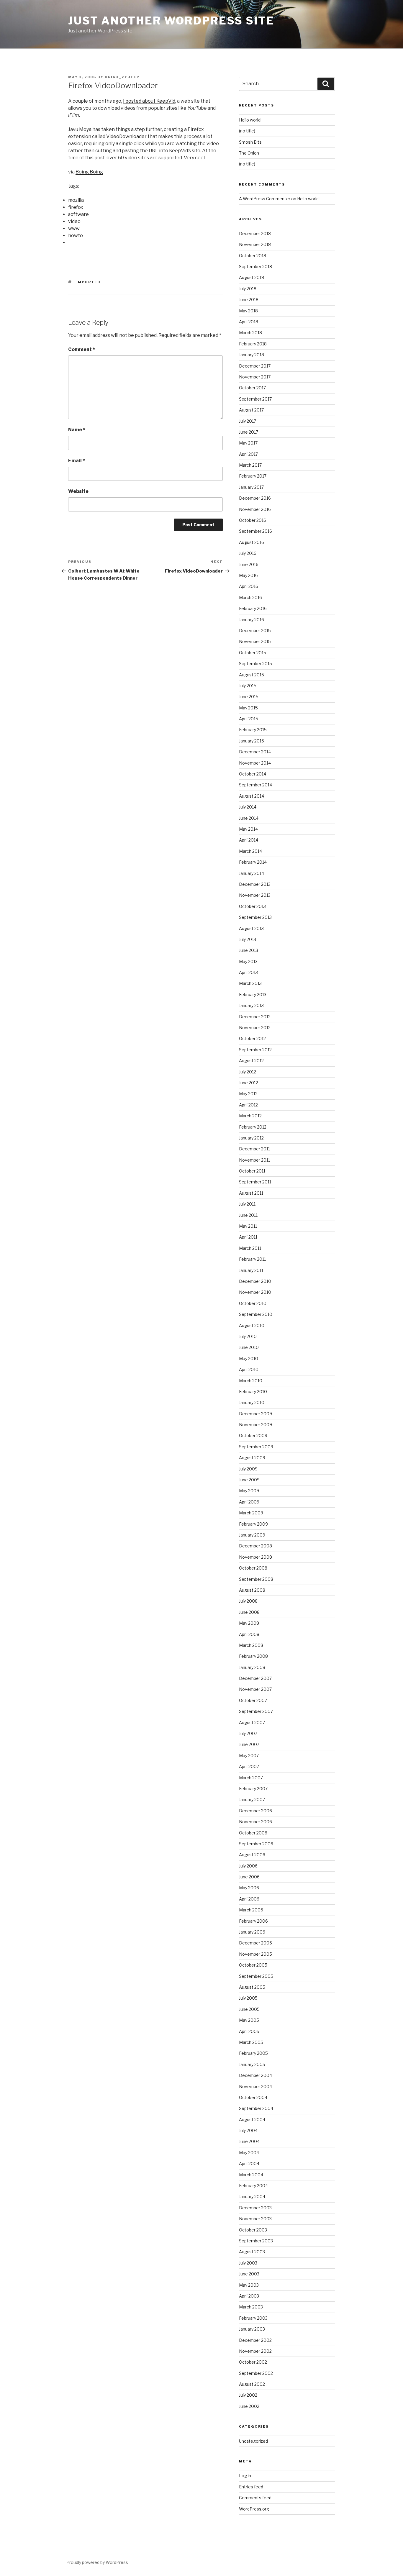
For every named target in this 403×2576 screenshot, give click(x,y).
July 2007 (248, 1733)
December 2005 (255, 1943)
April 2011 (248, 1237)
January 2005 (252, 2064)
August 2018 (252, 277)
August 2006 (252, 1855)
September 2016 (255, 531)
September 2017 (255, 399)
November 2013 (255, 895)
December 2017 (255, 366)
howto (76, 236)
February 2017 (253, 476)
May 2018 (248, 311)
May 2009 (249, 1491)
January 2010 (252, 1402)
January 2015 (252, 741)
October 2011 (252, 1171)
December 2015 (255, 631)
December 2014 (255, 752)
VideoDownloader (126, 136)
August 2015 (252, 675)
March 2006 (251, 1910)
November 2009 (255, 1425)
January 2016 (252, 620)
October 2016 (253, 520)
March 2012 (250, 1116)
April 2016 (249, 586)
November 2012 (255, 1028)
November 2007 (255, 1689)
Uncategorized (253, 2441)
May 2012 (248, 1094)
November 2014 (255, 763)
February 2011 (252, 1259)
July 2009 (248, 1469)
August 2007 (252, 1722)
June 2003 (249, 2274)
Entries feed (251, 2487)
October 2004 (253, 2097)
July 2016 (248, 553)
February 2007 (253, 1789)
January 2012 (251, 1138)
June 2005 (249, 2009)
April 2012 (248, 1105)
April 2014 (249, 840)
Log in (245, 2476)
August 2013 (251, 928)
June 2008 (249, 1612)
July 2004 (248, 2130)
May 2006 (249, 1888)
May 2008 (249, 1623)
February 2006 (253, 1921)
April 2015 (249, 719)
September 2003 (256, 2241)
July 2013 (248, 939)
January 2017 (251, 487)
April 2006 (249, 1899)
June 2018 (249, 300)
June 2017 (249, 432)
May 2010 (249, 1358)
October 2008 (253, 1568)
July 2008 (248, 1601)
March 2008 (251, 1645)
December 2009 (255, 1414)
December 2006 (255, 1811)
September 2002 (256, 2373)
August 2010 (252, 1325)
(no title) (247, 131)
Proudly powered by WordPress (97, 2562)
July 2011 (247, 1204)
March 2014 (250, 851)
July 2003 (248, 2263)
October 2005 (253, 1965)
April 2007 (249, 1766)
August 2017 (251, 410)
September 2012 (255, 1050)
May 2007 (249, 1756)
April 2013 (248, 972)
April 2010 (249, 1369)
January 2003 (252, 2329)
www (74, 228)
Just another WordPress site (171, 21)
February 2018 (253, 344)
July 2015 (248, 686)
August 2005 (252, 1987)
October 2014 (253, 774)
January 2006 (252, 1932)
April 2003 (249, 2296)
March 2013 (250, 983)
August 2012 (251, 1061)
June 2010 (249, 1347)
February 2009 (253, 1524)
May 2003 (249, 2285)
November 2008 (255, 1557)
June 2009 (249, 1480)
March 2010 (251, 1381)
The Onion (249, 153)
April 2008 (249, 1634)
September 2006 (256, 1844)
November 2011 (254, 1160)
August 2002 (252, 2384)
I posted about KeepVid (149, 101)
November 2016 (255, 509)
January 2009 (252, 1535)
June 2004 (249, 2141)
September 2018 (255, 267)
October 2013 (252, 906)
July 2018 (248, 289)
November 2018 (255, 244)
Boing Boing (89, 172)
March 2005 (251, 2042)
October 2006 (253, 1833)
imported (89, 282)
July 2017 (248, 421)
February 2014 (253, 862)
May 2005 (249, 2020)
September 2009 (256, 1447)
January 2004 (252, 2197)
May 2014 (248, 829)
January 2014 (252, 873)
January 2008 (252, 1667)
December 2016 (255, 498)
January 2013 (251, 1005)
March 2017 (250, 465)
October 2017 (252, 388)
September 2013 (255, 917)
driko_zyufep (122, 77)
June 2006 (249, 1877)
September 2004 (256, 2108)
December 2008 (255, 1546)
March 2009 (251, 1513)
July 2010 (248, 1336)
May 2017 (248, 443)
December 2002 (255, 2340)
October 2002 (253, 2362)
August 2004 (252, 2120)
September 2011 (255, 1182)
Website (78, 491)
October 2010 (253, 1303)
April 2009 (249, 1502)
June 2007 (249, 1744)
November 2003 (255, 2219)
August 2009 (252, 1458)
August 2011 (251, 1193)
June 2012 (249, 1083)
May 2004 (249, 2153)
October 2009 (253, 1435)
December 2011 (254, 1149)
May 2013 (248, 961)
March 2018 (250, 333)
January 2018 (252, 355)
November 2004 (255, 2086)
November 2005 (255, 1954)
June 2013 (249, 950)
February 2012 (253, 1127)
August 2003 (252, 2252)
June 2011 (248, 1215)
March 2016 (250, 597)
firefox (76, 207)
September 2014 (255, 785)
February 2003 (253, 2318)
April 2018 (249, 322)
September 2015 (255, 664)
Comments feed (255, 2498)
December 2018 (255, 233)
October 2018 (253, 256)
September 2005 (256, 1976)
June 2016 (249, 564)
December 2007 (255, 1678)
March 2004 (251, 2175)
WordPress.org (254, 2509)
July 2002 (248, 2395)
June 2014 (249, 818)
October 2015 (253, 653)
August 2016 (252, 542)
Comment (82, 349)
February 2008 (253, 1656)
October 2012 (252, 1038)
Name (77, 430)
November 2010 (255, 1292)
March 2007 (251, 1778)
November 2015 (255, 641)
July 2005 (248, 1998)
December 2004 (255, 2075)
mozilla (76, 200)
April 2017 (248, 454)
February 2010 (253, 1392)
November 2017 (255, 377)
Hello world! (250, 120)
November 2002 (255, 2351)
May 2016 (248, 575)
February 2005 (253, 2053)
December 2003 (255, 2208)
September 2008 (256, 1579)
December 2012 (255, 1017)
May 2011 (248, 1226)
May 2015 (248, 708)
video (74, 221)
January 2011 (251, 1270)
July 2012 (248, 1072)
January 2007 (252, 1799)
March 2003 (251, 2307)
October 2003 (253, 2230)
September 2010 (256, 1314)
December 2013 (255, 884)
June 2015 (249, 697)
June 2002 (249, 2406)
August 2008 (252, 1590)
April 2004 (249, 2163)
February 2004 (253, 2186)
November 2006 (255, 1822)
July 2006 (248, 1866)
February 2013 (253, 995)
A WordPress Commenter (265, 199)
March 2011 (250, 1248)
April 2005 (249, 2031)
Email (77, 461)
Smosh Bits (250, 142)
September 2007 (256, 1711)
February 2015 (253, 730)
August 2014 (252, 796)
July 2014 (248, 807)
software (78, 214)
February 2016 (253, 608)
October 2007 (253, 1700)
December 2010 (255, 1281)
